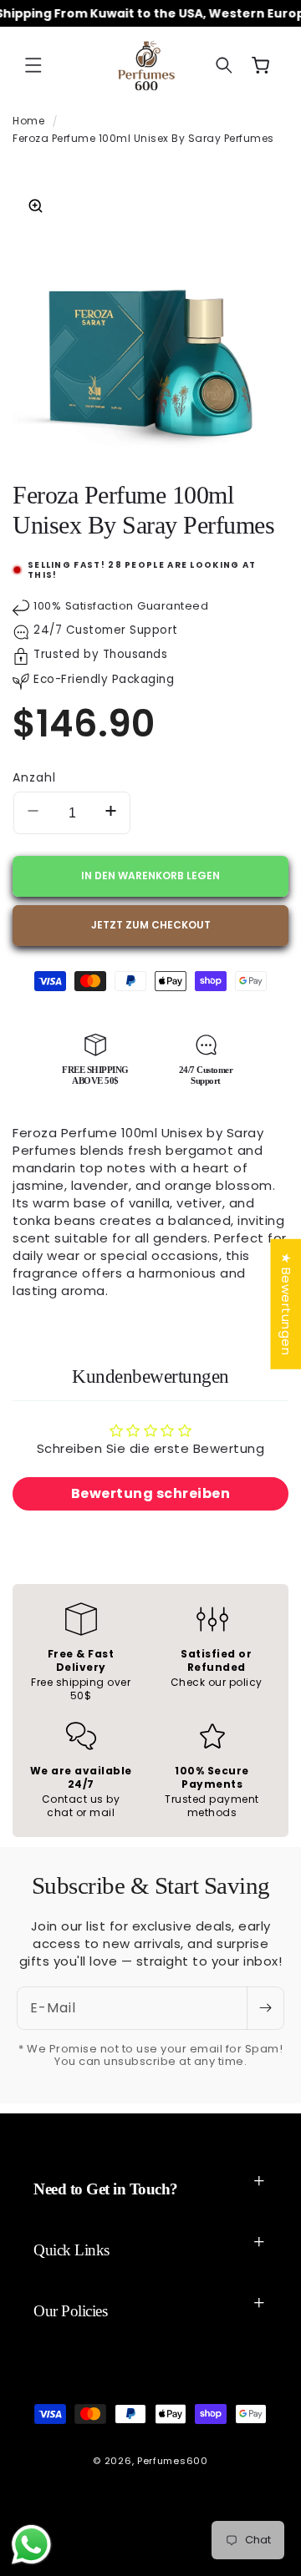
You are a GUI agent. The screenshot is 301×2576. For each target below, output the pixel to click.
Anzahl (34, 777)
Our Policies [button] (70, 2311)
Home (28, 121)
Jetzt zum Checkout (151, 925)
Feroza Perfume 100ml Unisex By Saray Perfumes (143, 138)
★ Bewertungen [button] (286, 1303)
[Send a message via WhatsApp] (31, 2545)
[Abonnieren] (265, 2008)
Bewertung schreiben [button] (151, 1493)
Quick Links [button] (71, 2250)
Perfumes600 (173, 2461)
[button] (33, 65)
